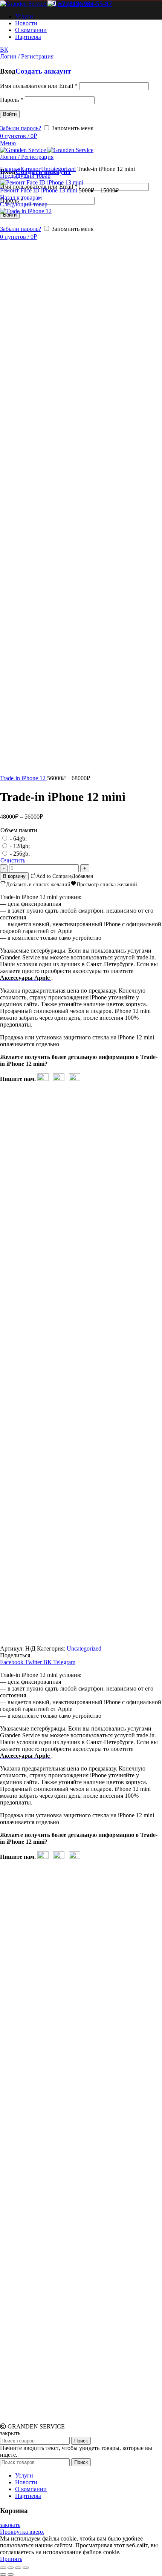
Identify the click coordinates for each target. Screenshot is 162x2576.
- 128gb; (20, 846)
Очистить (13, 860)
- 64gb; (18, 838)
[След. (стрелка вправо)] (11, 2574)
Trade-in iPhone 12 (24, 778)
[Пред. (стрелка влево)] (3, 2574)
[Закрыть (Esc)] (3, 2568)
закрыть (10, 2525)
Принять (11, 2559)
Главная (10, 169)
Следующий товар (24, 204)
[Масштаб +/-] (26, 2568)
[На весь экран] (18, 2568)
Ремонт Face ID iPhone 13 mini (39, 190)
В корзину (14, 876)
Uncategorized (58, 169)
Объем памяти (19, 830)
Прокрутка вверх (22, 2532)
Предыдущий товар (25, 176)
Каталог (31, 169)
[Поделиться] (11, 2568)
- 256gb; (20, 854)
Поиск (81, 2441)
